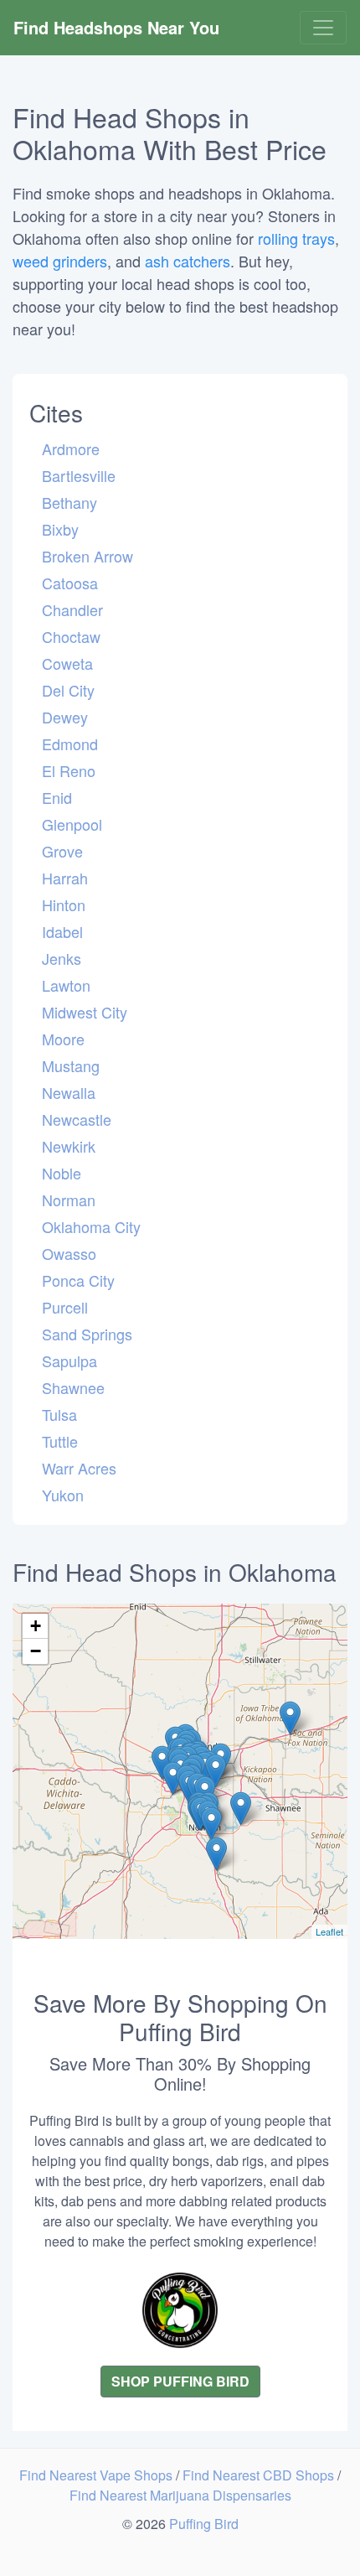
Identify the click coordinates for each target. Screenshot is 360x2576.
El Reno (69, 770)
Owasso (69, 1253)
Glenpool (72, 824)
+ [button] (36, 1626)
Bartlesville (79, 475)
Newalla (69, 1092)
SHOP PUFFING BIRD (180, 2381)
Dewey (65, 717)
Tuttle (60, 1441)
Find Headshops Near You (116, 27)
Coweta (67, 663)
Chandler (72, 609)
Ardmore (71, 448)
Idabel (62, 931)
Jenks (62, 958)
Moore (63, 1039)
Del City (68, 690)
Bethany (69, 502)
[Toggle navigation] (323, 28)
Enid (57, 797)
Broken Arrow (87, 556)
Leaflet (329, 1931)
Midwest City (85, 1012)
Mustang (71, 1065)
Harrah (65, 878)
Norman (69, 1200)
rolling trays (296, 238)
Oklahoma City (91, 1226)
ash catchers (188, 261)
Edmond (70, 744)
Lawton (66, 985)
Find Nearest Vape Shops (98, 2475)
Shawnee (73, 1387)
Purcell (65, 1307)
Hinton (64, 904)
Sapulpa (69, 1361)
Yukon (63, 1495)
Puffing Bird (204, 2524)
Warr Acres (79, 1468)
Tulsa (59, 1414)
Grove (62, 851)
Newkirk (69, 1146)
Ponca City (78, 1280)
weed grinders (60, 261)
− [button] (36, 1651)
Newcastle (77, 1119)
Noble (62, 1173)
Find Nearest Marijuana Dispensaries (180, 2495)
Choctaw (71, 636)
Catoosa (70, 583)
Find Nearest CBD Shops (260, 2475)
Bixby (60, 529)
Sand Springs (87, 1334)
